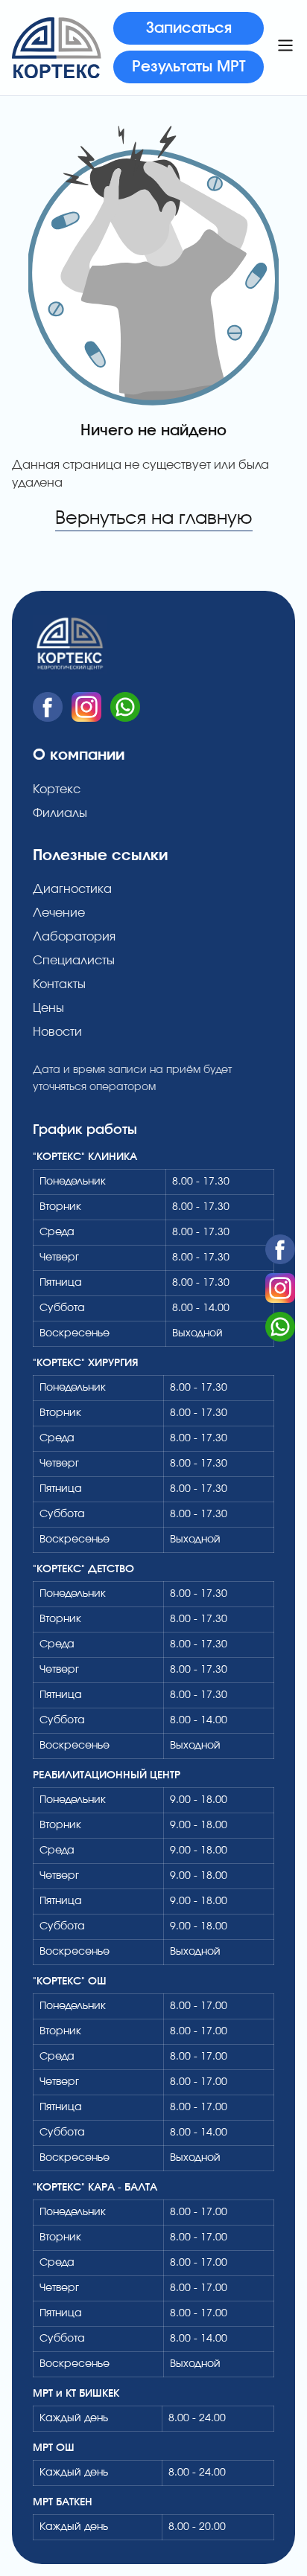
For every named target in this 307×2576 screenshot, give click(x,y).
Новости (57, 1032)
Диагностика (72, 889)
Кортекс (57, 789)
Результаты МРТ (189, 67)
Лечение (59, 913)
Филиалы (60, 813)
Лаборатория (74, 937)
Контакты (59, 984)
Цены (48, 1008)
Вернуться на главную (154, 519)
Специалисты (74, 961)
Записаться (189, 28)
